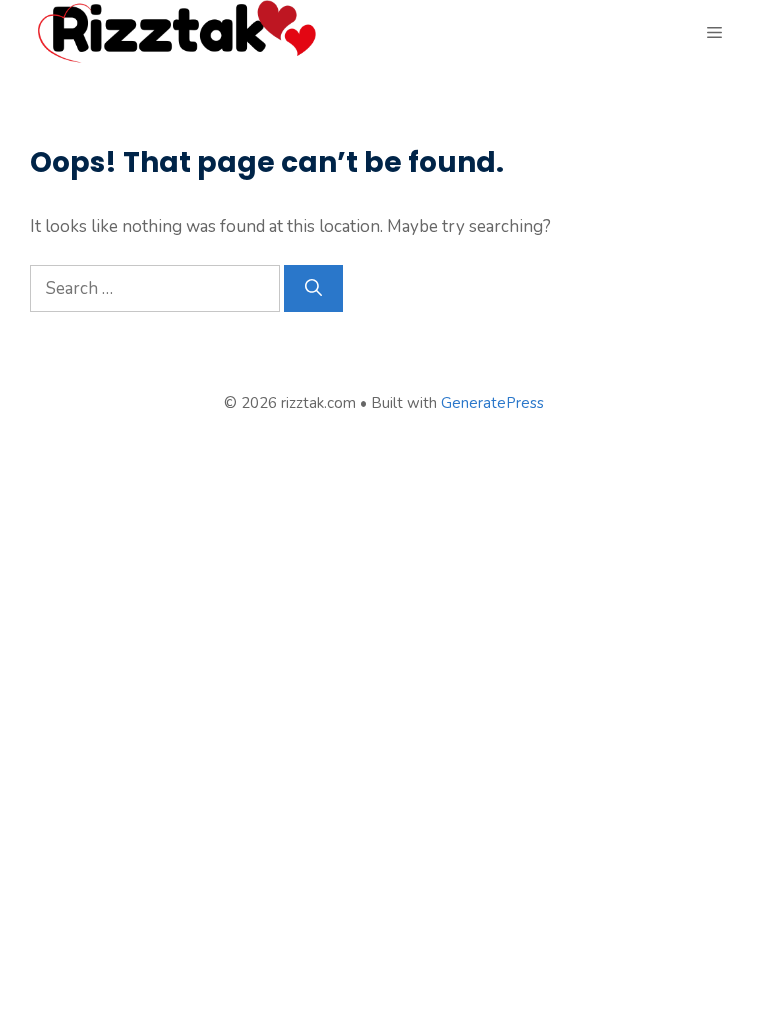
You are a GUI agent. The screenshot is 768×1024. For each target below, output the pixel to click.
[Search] (313, 289)
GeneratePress (492, 403)
